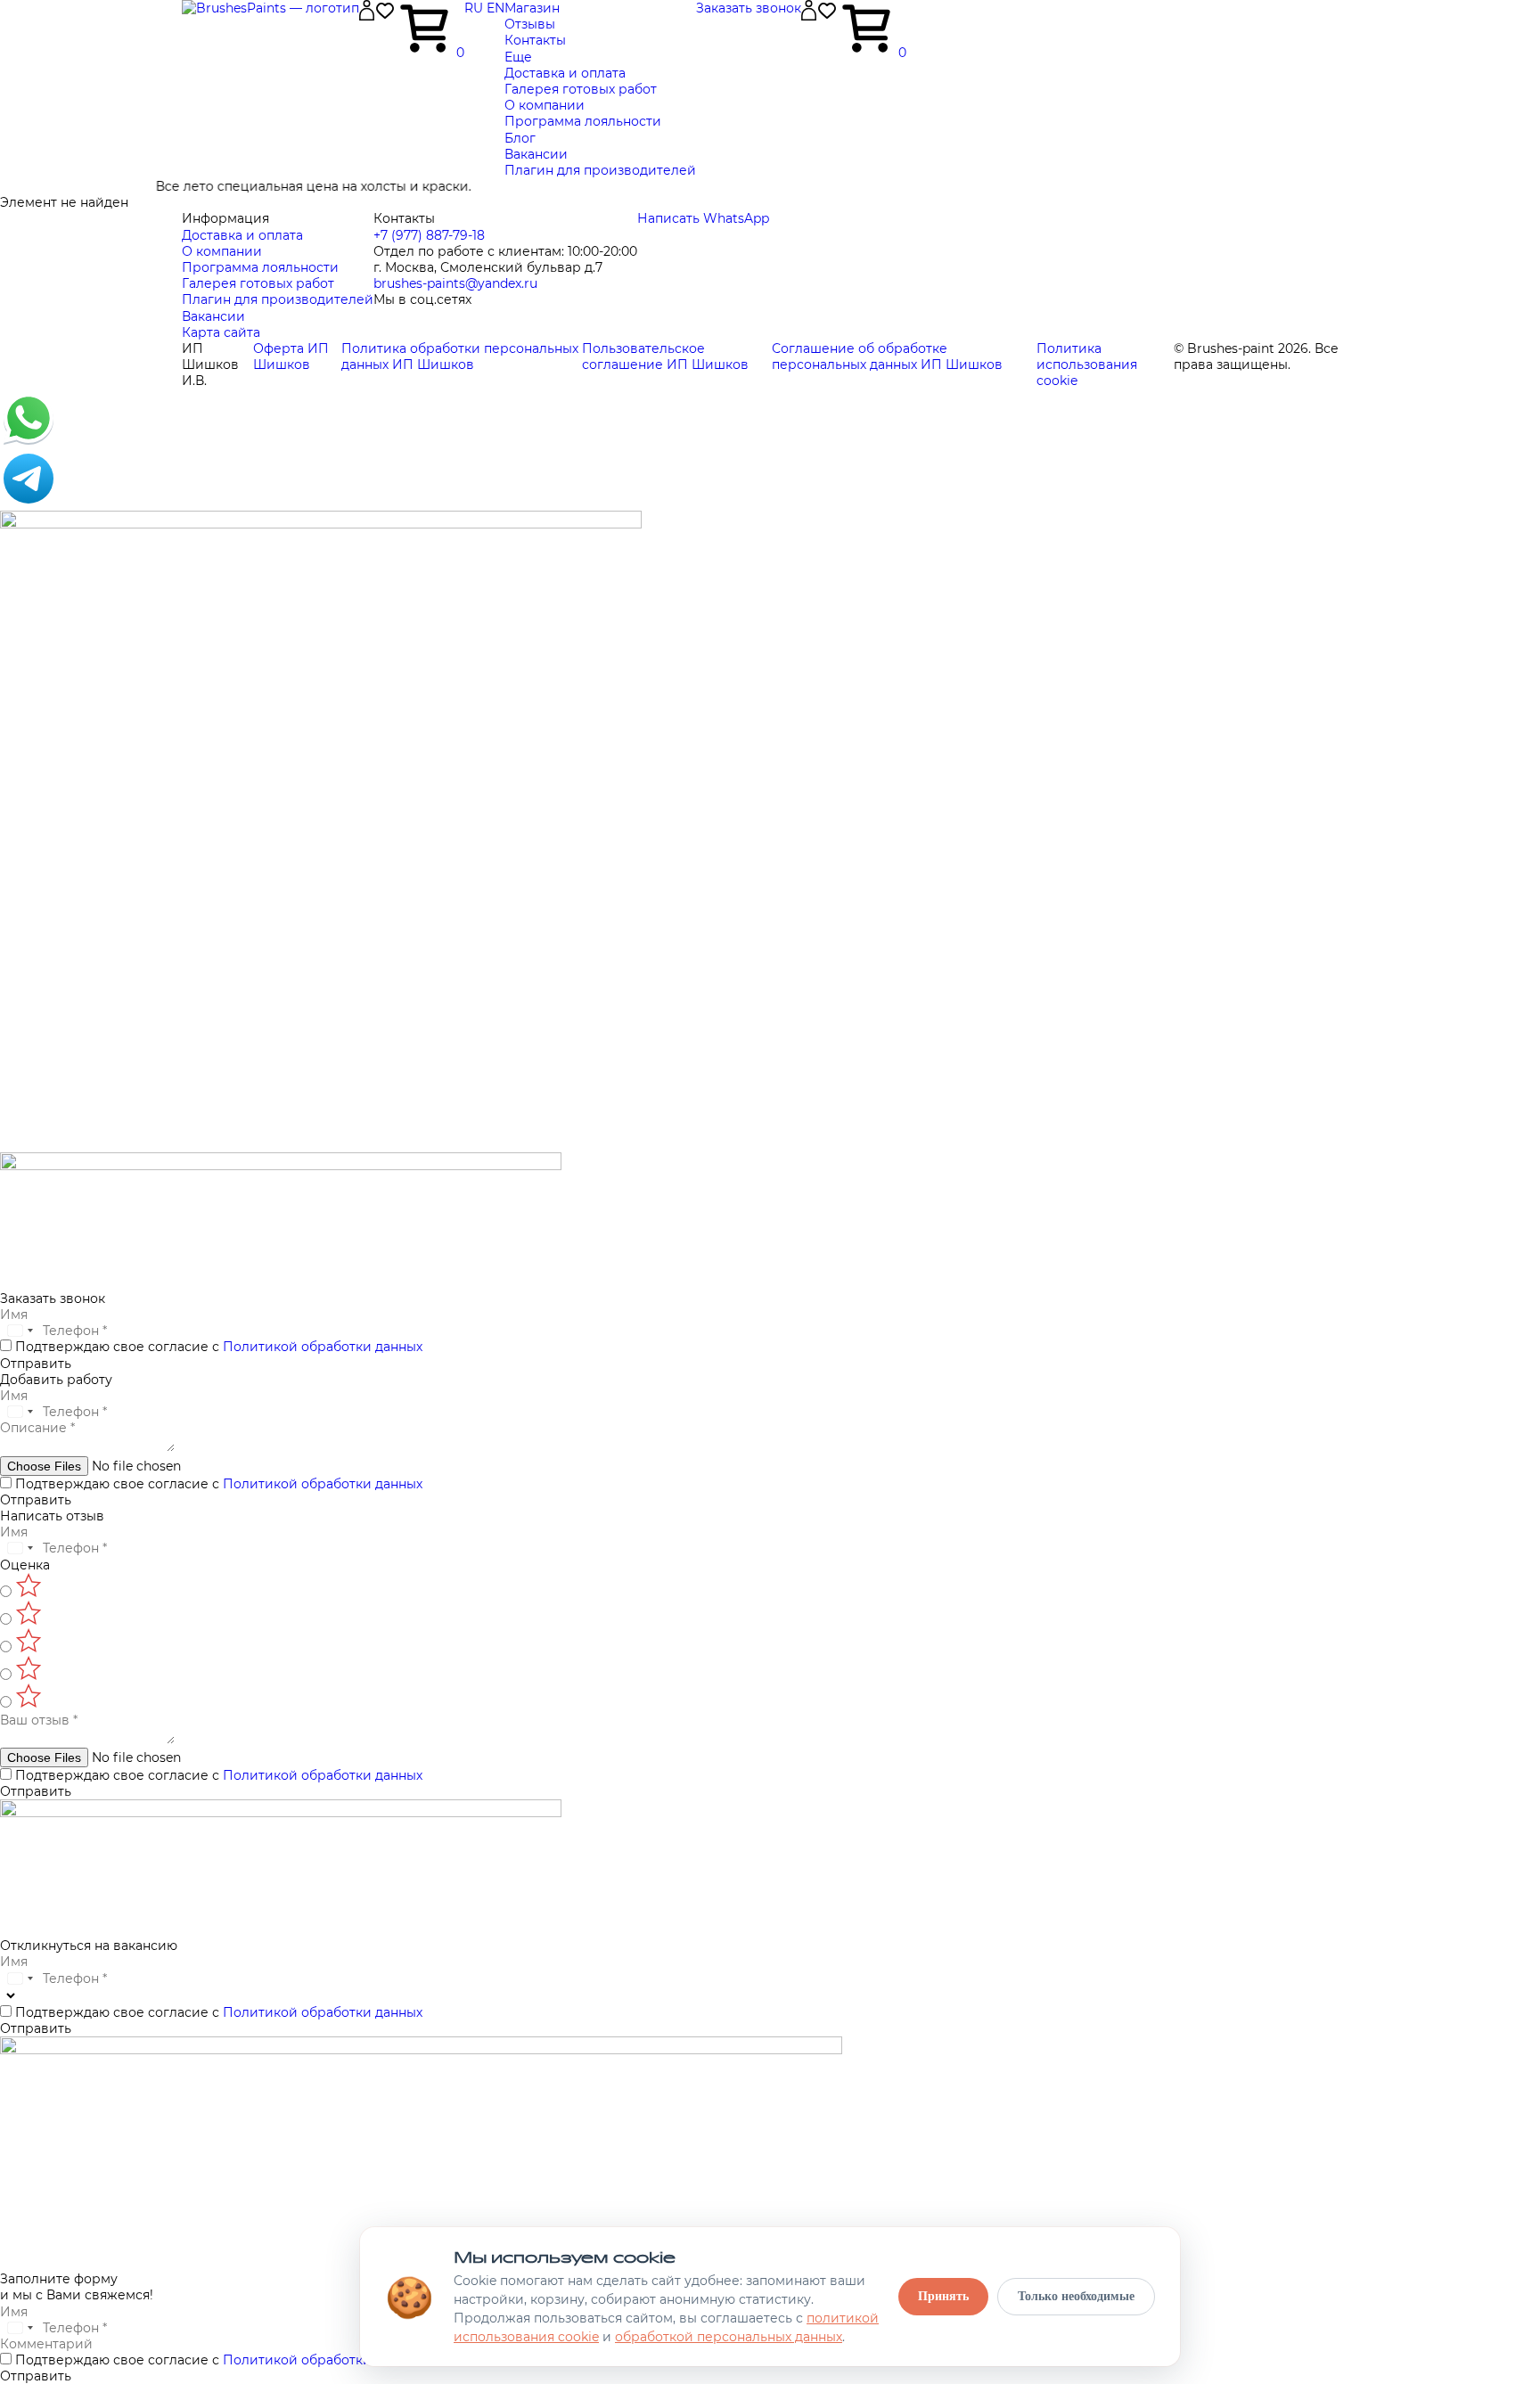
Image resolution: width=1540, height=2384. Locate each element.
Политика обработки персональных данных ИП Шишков (460, 356)
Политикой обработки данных (323, 1347)
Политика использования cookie (1087, 365)
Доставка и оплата (565, 73)
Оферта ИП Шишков (291, 356)
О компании (545, 105)
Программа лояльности (583, 121)
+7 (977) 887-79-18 (429, 235)
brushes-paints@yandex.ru (455, 283)
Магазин (532, 8)
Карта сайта (221, 332)
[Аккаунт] (367, 16)
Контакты (535, 40)
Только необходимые (1076, 2296)
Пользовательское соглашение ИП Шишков (665, 356)
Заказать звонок (749, 8)
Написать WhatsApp (703, 218)
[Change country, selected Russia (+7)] (20, 1331)
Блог (520, 138)
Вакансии (536, 154)
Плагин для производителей (600, 170)
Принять (943, 2296)
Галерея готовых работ (581, 89)
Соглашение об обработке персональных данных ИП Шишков (887, 356)
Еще (518, 57)
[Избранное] (385, 17)
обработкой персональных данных (729, 2337)
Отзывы (530, 24)
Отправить (36, 1364)
